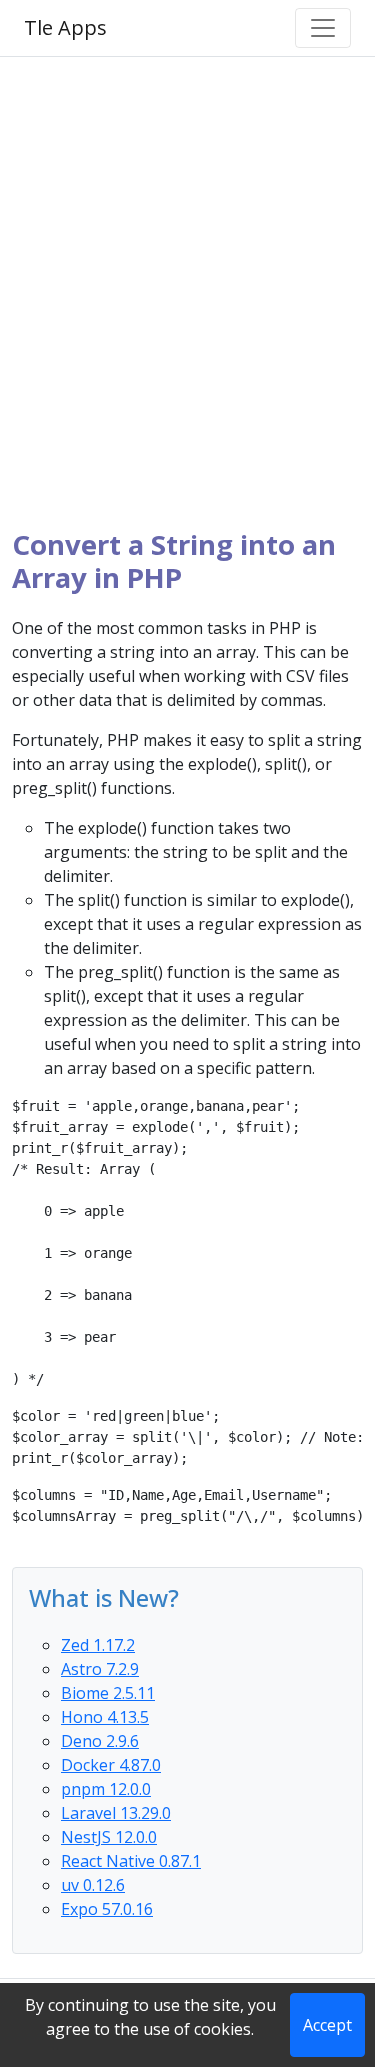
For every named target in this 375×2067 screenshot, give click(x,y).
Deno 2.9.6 (100, 1741)
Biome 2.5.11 (108, 1693)
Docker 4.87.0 (111, 1765)
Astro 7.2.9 (100, 1669)
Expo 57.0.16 (107, 1909)
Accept (327, 2025)
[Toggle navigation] (323, 28)
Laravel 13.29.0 (116, 1813)
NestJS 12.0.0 (109, 1837)
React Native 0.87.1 (131, 1861)
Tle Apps (65, 27)
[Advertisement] (187, 292)
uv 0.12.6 (93, 1885)
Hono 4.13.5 (105, 1717)
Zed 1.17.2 (98, 1645)
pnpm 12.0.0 (106, 1789)
